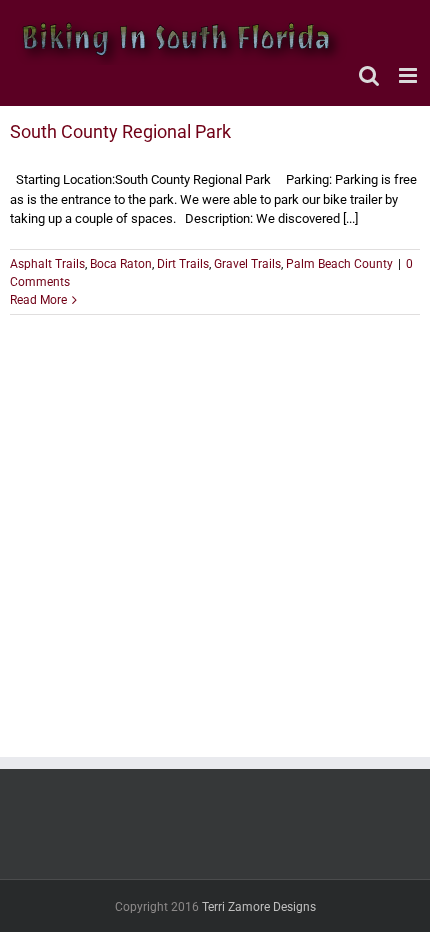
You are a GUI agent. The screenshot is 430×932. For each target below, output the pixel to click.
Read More (38, 300)
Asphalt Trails (47, 264)
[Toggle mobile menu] (409, 75)
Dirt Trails (183, 264)
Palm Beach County (339, 264)
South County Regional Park (120, 131)
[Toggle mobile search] (369, 75)
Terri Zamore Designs (259, 907)
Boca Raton (121, 264)
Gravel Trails (247, 264)
